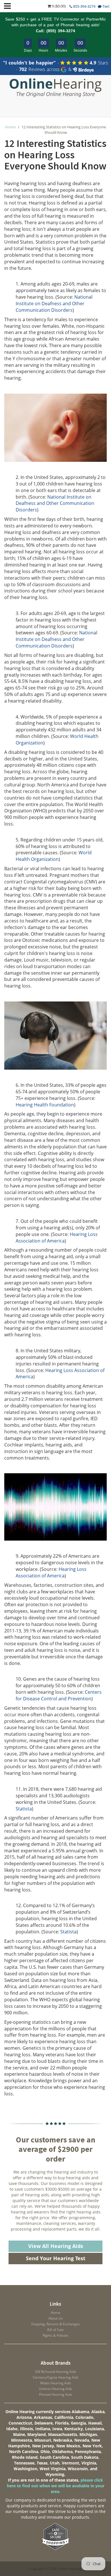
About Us (56, 2318)
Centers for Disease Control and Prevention (59, 1695)
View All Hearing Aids (56, 2246)
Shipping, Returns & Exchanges (55, 2324)
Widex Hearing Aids (56, 2383)
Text (106, 6)
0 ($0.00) (58, 6)
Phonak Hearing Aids (55, 2394)
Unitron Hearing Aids (56, 2389)
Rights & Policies (56, 2335)
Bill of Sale (55, 2330)
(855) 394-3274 (61, 31)
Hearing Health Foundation (45, 1105)
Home (10, 127)
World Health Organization (54, 856)
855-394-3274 (84, 6)
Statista (24, 1809)
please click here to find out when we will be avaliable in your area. (56, 2486)
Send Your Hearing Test (56, 2258)
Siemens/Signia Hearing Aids (56, 2377)
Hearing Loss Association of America (57, 1238)
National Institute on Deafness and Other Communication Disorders (54, 303)
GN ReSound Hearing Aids (56, 2372)
